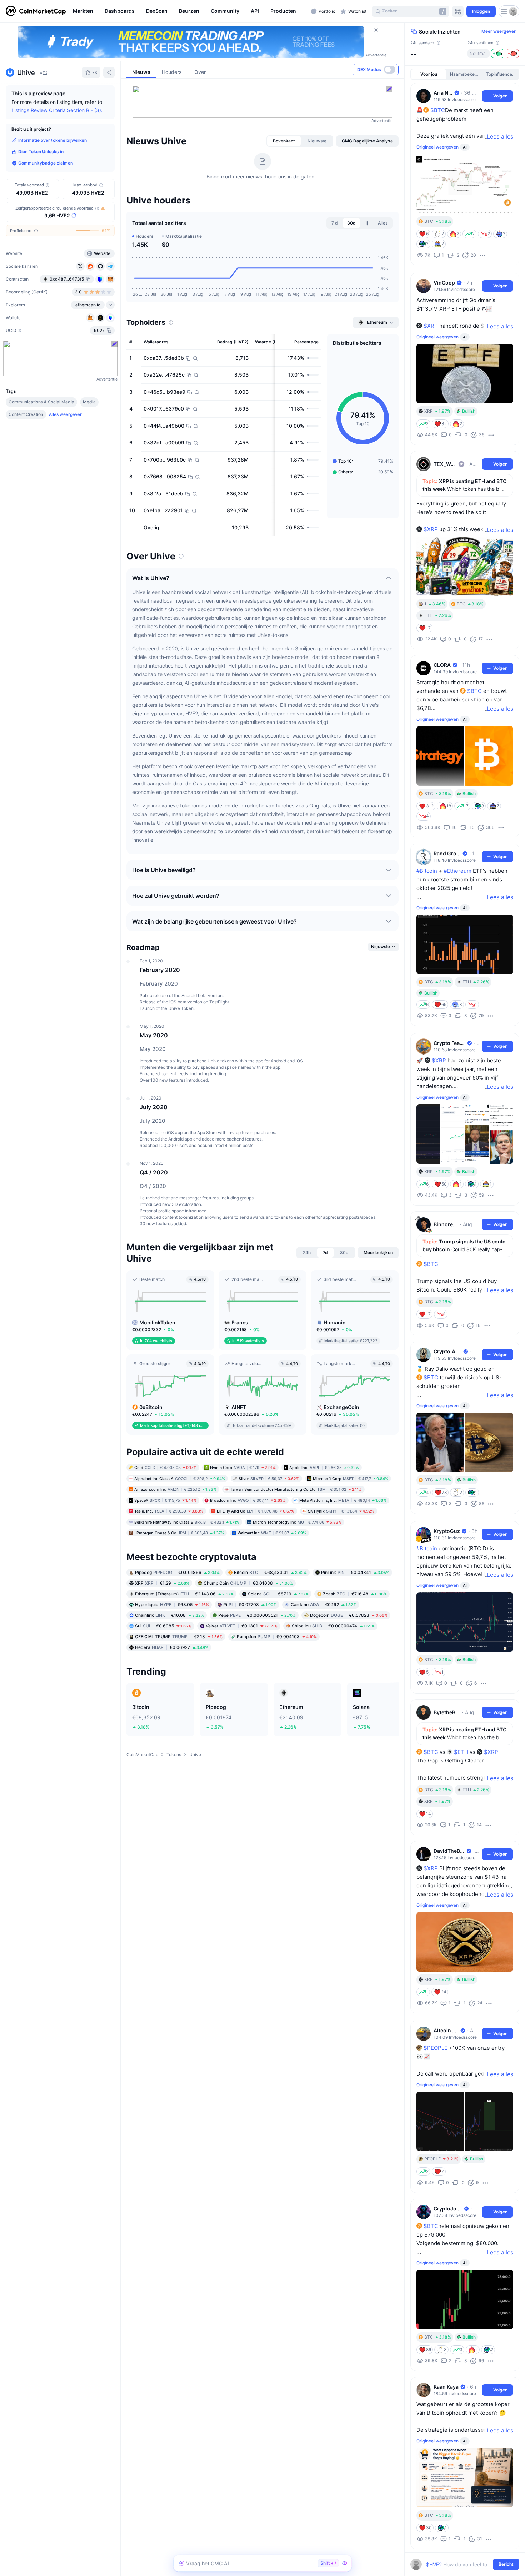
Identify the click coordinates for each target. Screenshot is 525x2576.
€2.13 (179, 1637)
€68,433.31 (270, 1572)
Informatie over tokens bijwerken (52, 140)
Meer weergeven (499, 31)
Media (89, 402)
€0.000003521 (257, 1615)
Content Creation (26, 414)
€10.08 (169, 1615)
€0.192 (324, 1604)
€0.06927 (172, 1647)
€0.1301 (242, 1626)
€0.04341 (355, 1572)
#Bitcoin (427, 871)
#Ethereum (457, 871)
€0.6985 (163, 1626)
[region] (190, 11)
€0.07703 (250, 1604)
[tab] (284, 141)
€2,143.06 (184, 1594)
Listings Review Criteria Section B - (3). (57, 110)
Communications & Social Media (41, 402)
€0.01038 (248, 1583)
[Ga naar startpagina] (36, 11)
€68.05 (172, 1604)
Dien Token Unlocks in (41, 152)
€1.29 (162, 1583)
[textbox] (460, 2564)
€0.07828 (349, 1615)
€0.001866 (177, 1572)
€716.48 (355, 1594)
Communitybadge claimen (46, 163)
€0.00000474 (333, 1626)
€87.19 (278, 1594)
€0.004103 (277, 1637)
